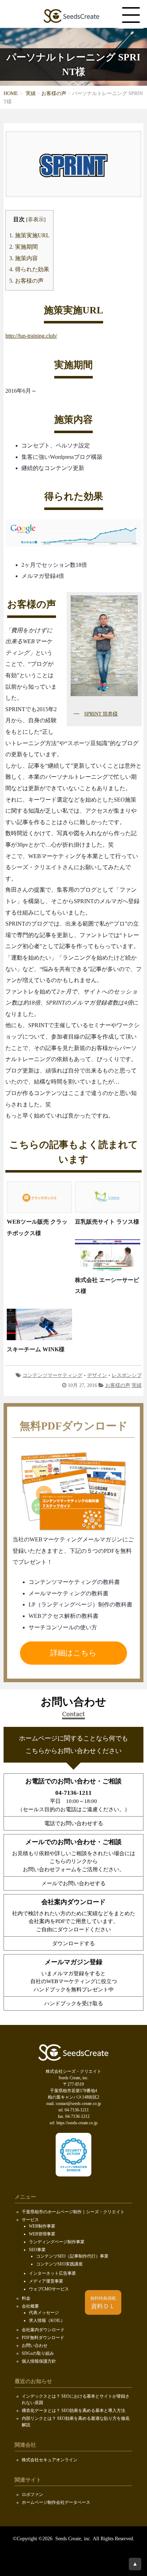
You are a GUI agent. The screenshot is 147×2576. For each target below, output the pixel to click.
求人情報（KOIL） (47, 2320)
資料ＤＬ (103, 2303)
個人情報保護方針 (39, 2361)
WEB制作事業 (42, 2226)
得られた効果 (29, 269)
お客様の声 (54, 93)
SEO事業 (37, 2250)
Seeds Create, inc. (73, 2539)
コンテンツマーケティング (52, 1375)
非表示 (36, 219)
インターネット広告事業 (52, 2273)
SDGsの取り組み (38, 2353)
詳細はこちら (73, 1653)
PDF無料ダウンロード (43, 2338)
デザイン (97, 1375)
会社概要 (30, 2306)
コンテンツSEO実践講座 (59, 2264)
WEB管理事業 (42, 2234)
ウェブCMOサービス (49, 2289)
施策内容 (24, 258)
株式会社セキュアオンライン (50, 2460)
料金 (26, 2298)
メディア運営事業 (46, 2281)
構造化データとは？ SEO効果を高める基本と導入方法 (73, 2411)
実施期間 (24, 247)
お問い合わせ (35, 2345)
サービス (30, 2220)
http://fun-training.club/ (31, 336)
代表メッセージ (44, 2313)
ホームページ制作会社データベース (56, 2502)
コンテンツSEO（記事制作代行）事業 (72, 2256)
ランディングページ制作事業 (57, 2242)
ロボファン (32, 2495)
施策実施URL (29, 236)
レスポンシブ (127, 1375)
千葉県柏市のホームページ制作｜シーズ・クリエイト (73, 2212)
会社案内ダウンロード (43, 2330)
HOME (11, 93)
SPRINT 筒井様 (101, 714)
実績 (31, 93)
